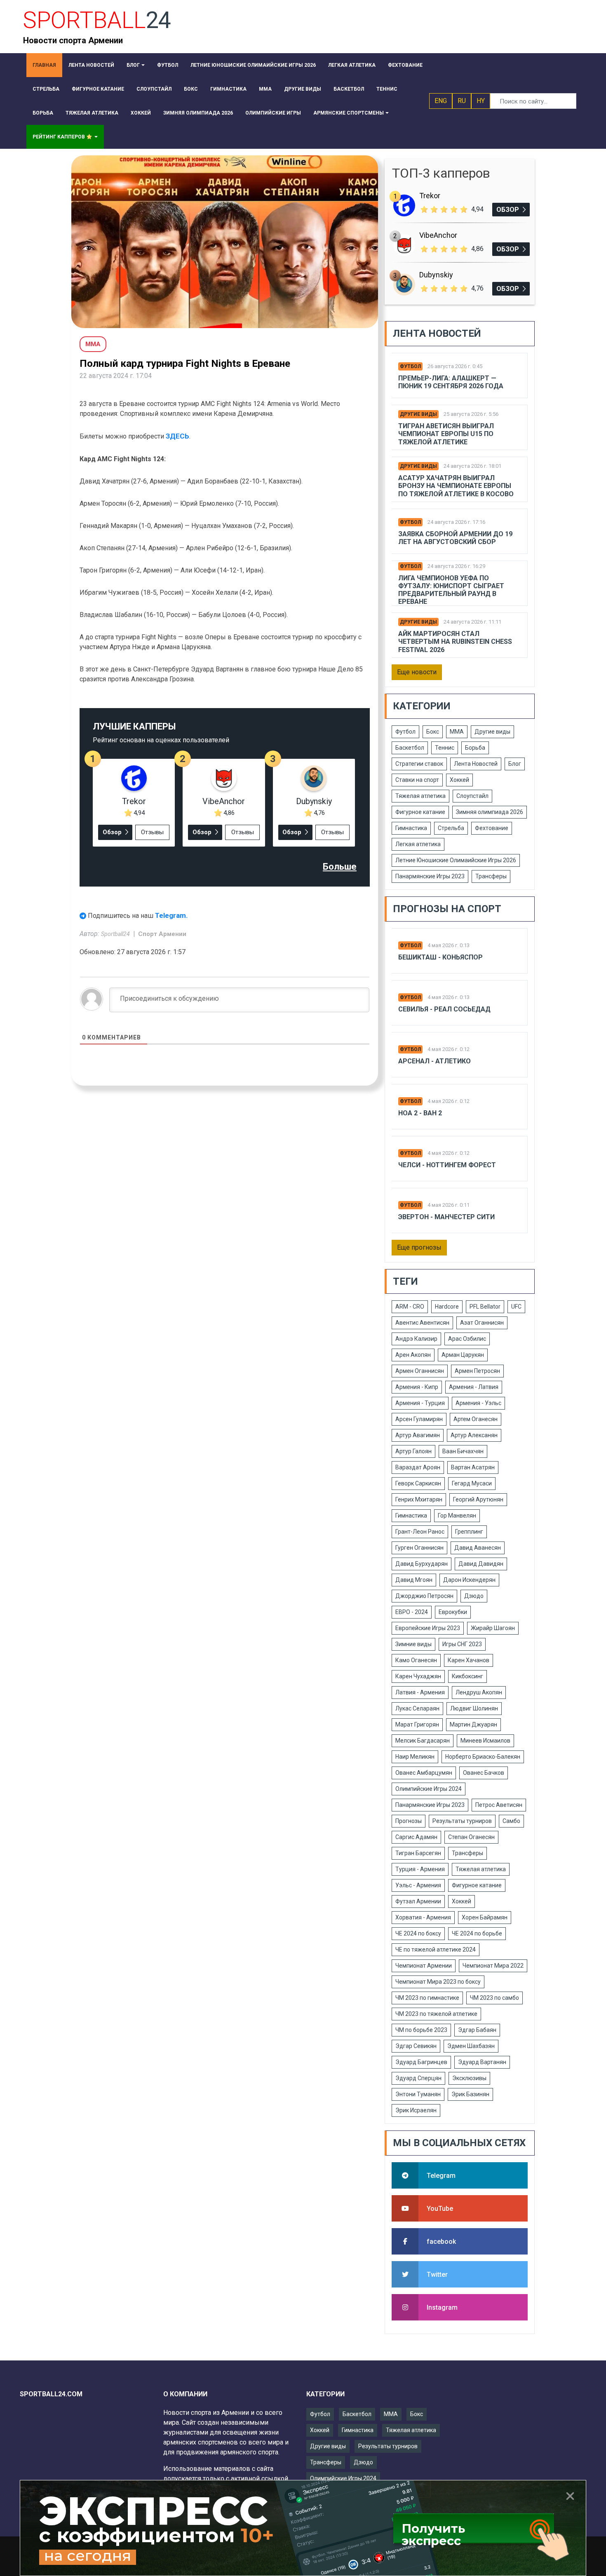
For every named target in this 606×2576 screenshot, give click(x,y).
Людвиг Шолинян (474, 1708)
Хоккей (459, 780)
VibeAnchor (224, 801)
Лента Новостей (476, 764)
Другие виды (418, 414)
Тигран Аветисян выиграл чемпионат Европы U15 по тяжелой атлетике (446, 434)
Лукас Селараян (417, 1708)
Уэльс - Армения (418, 1885)
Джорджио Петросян (424, 1596)
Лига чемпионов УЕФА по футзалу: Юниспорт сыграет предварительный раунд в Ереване (451, 590)
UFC (516, 1307)
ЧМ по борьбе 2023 (421, 2030)
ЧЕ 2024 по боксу (418, 1933)
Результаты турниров (462, 1821)
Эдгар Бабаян (477, 2030)
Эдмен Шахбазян (471, 2046)
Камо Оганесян (416, 1660)
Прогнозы (409, 1821)
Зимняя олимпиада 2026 (490, 812)
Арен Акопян (413, 1355)
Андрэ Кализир (416, 1339)
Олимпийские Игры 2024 (429, 1789)
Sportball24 (116, 934)
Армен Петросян (477, 1371)
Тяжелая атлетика (420, 796)
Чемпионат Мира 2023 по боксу (438, 1982)
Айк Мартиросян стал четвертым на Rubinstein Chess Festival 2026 (455, 642)
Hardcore (447, 1307)
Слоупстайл (472, 796)
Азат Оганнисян (482, 1323)
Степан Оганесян (471, 1837)
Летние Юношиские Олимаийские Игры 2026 (456, 860)
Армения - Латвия (474, 1387)
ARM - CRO (410, 1307)
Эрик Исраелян (416, 2110)
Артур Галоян (413, 1451)
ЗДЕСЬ (177, 436)
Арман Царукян (463, 1355)
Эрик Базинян (470, 2094)
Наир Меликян (415, 1757)
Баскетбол (410, 748)
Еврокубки (453, 1612)
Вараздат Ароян (418, 1467)
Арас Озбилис (467, 1339)
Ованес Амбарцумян (424, 1773)
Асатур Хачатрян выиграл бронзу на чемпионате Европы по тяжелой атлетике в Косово (456, 486)
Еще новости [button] (417, 672)
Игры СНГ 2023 (462, 1644)
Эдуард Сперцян (418, 2078)
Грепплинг (469, 1532)
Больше (340, 867)
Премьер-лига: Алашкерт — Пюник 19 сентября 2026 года (451, 382)
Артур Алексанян (474, 1435)
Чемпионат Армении (424, 1966)
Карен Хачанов (469, 1660)
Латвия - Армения (420, 1692)
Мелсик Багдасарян (423, 1741)
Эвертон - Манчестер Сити (446, 1217)
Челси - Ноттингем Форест (447, 1165)
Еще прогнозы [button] (419, 1247)
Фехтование (492, 828)
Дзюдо (474, 1596)
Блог (515, 764)
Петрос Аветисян (499, 1805)
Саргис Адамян (416, 1837)
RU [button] (462, 101)
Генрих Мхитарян (419, 1499)
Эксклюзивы (469, 2078)
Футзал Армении (418, 1901)
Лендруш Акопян (479, 1692)
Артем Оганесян (476, 1419)
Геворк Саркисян (418, 1483)
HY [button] (481, 101)
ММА (457, 732)
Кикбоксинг (467, 1676)
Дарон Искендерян (469, 1580)
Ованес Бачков (484, 1773)
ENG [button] (441, 101)
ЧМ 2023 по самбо (494, 1998)
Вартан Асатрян (473, 1467)
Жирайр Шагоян (493, 1628)
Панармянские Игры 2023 (430, 876)
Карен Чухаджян (418, 1676)
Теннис (445, 748)
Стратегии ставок (419, 764)
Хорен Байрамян (485, 1917)
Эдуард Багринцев (421, 2062)
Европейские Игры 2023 (428, 1628)
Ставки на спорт (417, 780)
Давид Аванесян (478, 1548)
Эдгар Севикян (416, 2046)
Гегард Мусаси (472, 1483)
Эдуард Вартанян (482, 2062)
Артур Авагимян (418, 1435)
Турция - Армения (420, 1869)
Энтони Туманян (418, 2094)
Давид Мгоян (414, 1580)
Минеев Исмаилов (485, 1741)
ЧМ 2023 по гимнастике (427, 1998)
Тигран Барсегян (418, 1853)
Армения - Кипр (417, 1387)
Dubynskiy (314, 801)
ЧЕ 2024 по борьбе (477, 1933)
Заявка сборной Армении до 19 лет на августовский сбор (455, 538)
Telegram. (171, 915)
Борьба (475, 748)
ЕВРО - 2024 (412, 1612)
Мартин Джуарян (473, 1724)
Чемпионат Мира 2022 (493, 1966)
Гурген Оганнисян (419, 1548)
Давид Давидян (481, 1564)
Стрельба (451, 828)
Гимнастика (411, 828)
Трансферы (491, 876)
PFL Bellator (485, 1307)
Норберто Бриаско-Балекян (483, 1757)
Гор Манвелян (457, 1516)
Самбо (511, 1821)
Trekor (134, 801)
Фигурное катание (420, 812)
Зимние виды (413, 1644)
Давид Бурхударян (422, 1564)
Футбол (410, 366)
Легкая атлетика (418, 844)
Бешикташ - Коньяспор (440, 957)
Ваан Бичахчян (463, 1451)
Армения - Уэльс (478, 1403)
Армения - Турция (420, 1403)
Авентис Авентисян (422, 1323)
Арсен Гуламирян (419, 1419)
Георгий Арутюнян (478, 1499)
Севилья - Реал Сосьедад (444, 1009)
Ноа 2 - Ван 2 (420, 1113)
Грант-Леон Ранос (420, 1532)
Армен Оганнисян (420, 1371)
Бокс (433, 732)
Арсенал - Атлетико (435, 1061)
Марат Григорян (417, 1724)
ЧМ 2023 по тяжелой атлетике (436, 2014)
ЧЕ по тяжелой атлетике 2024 (436, 1950)
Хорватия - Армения (423, 1917)
